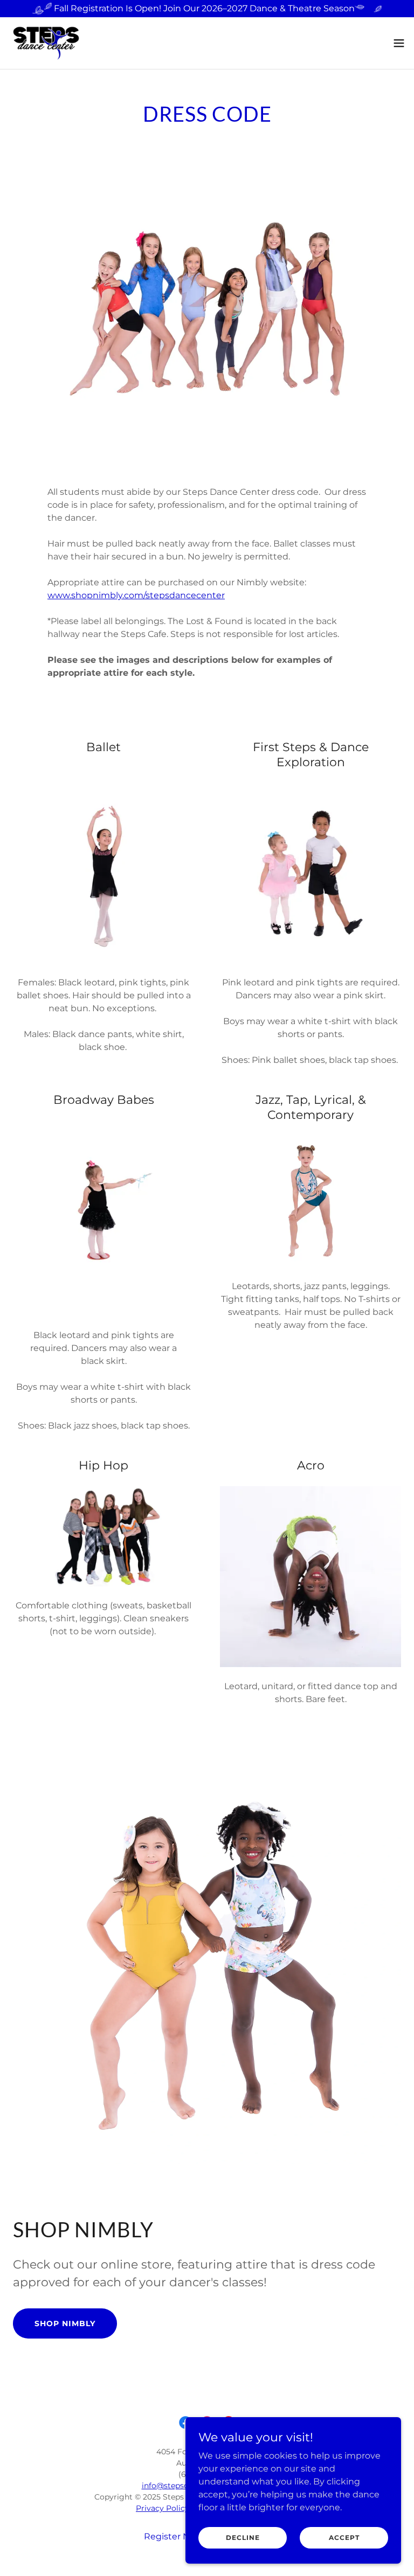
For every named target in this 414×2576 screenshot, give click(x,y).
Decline (243, 2537)
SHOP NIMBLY (65, 2323)
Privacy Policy (163, 2508)
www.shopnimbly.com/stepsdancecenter (136, 595)
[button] (399, 43)
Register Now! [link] (174, 2536)
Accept (344, 2537)
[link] (46, 43)
